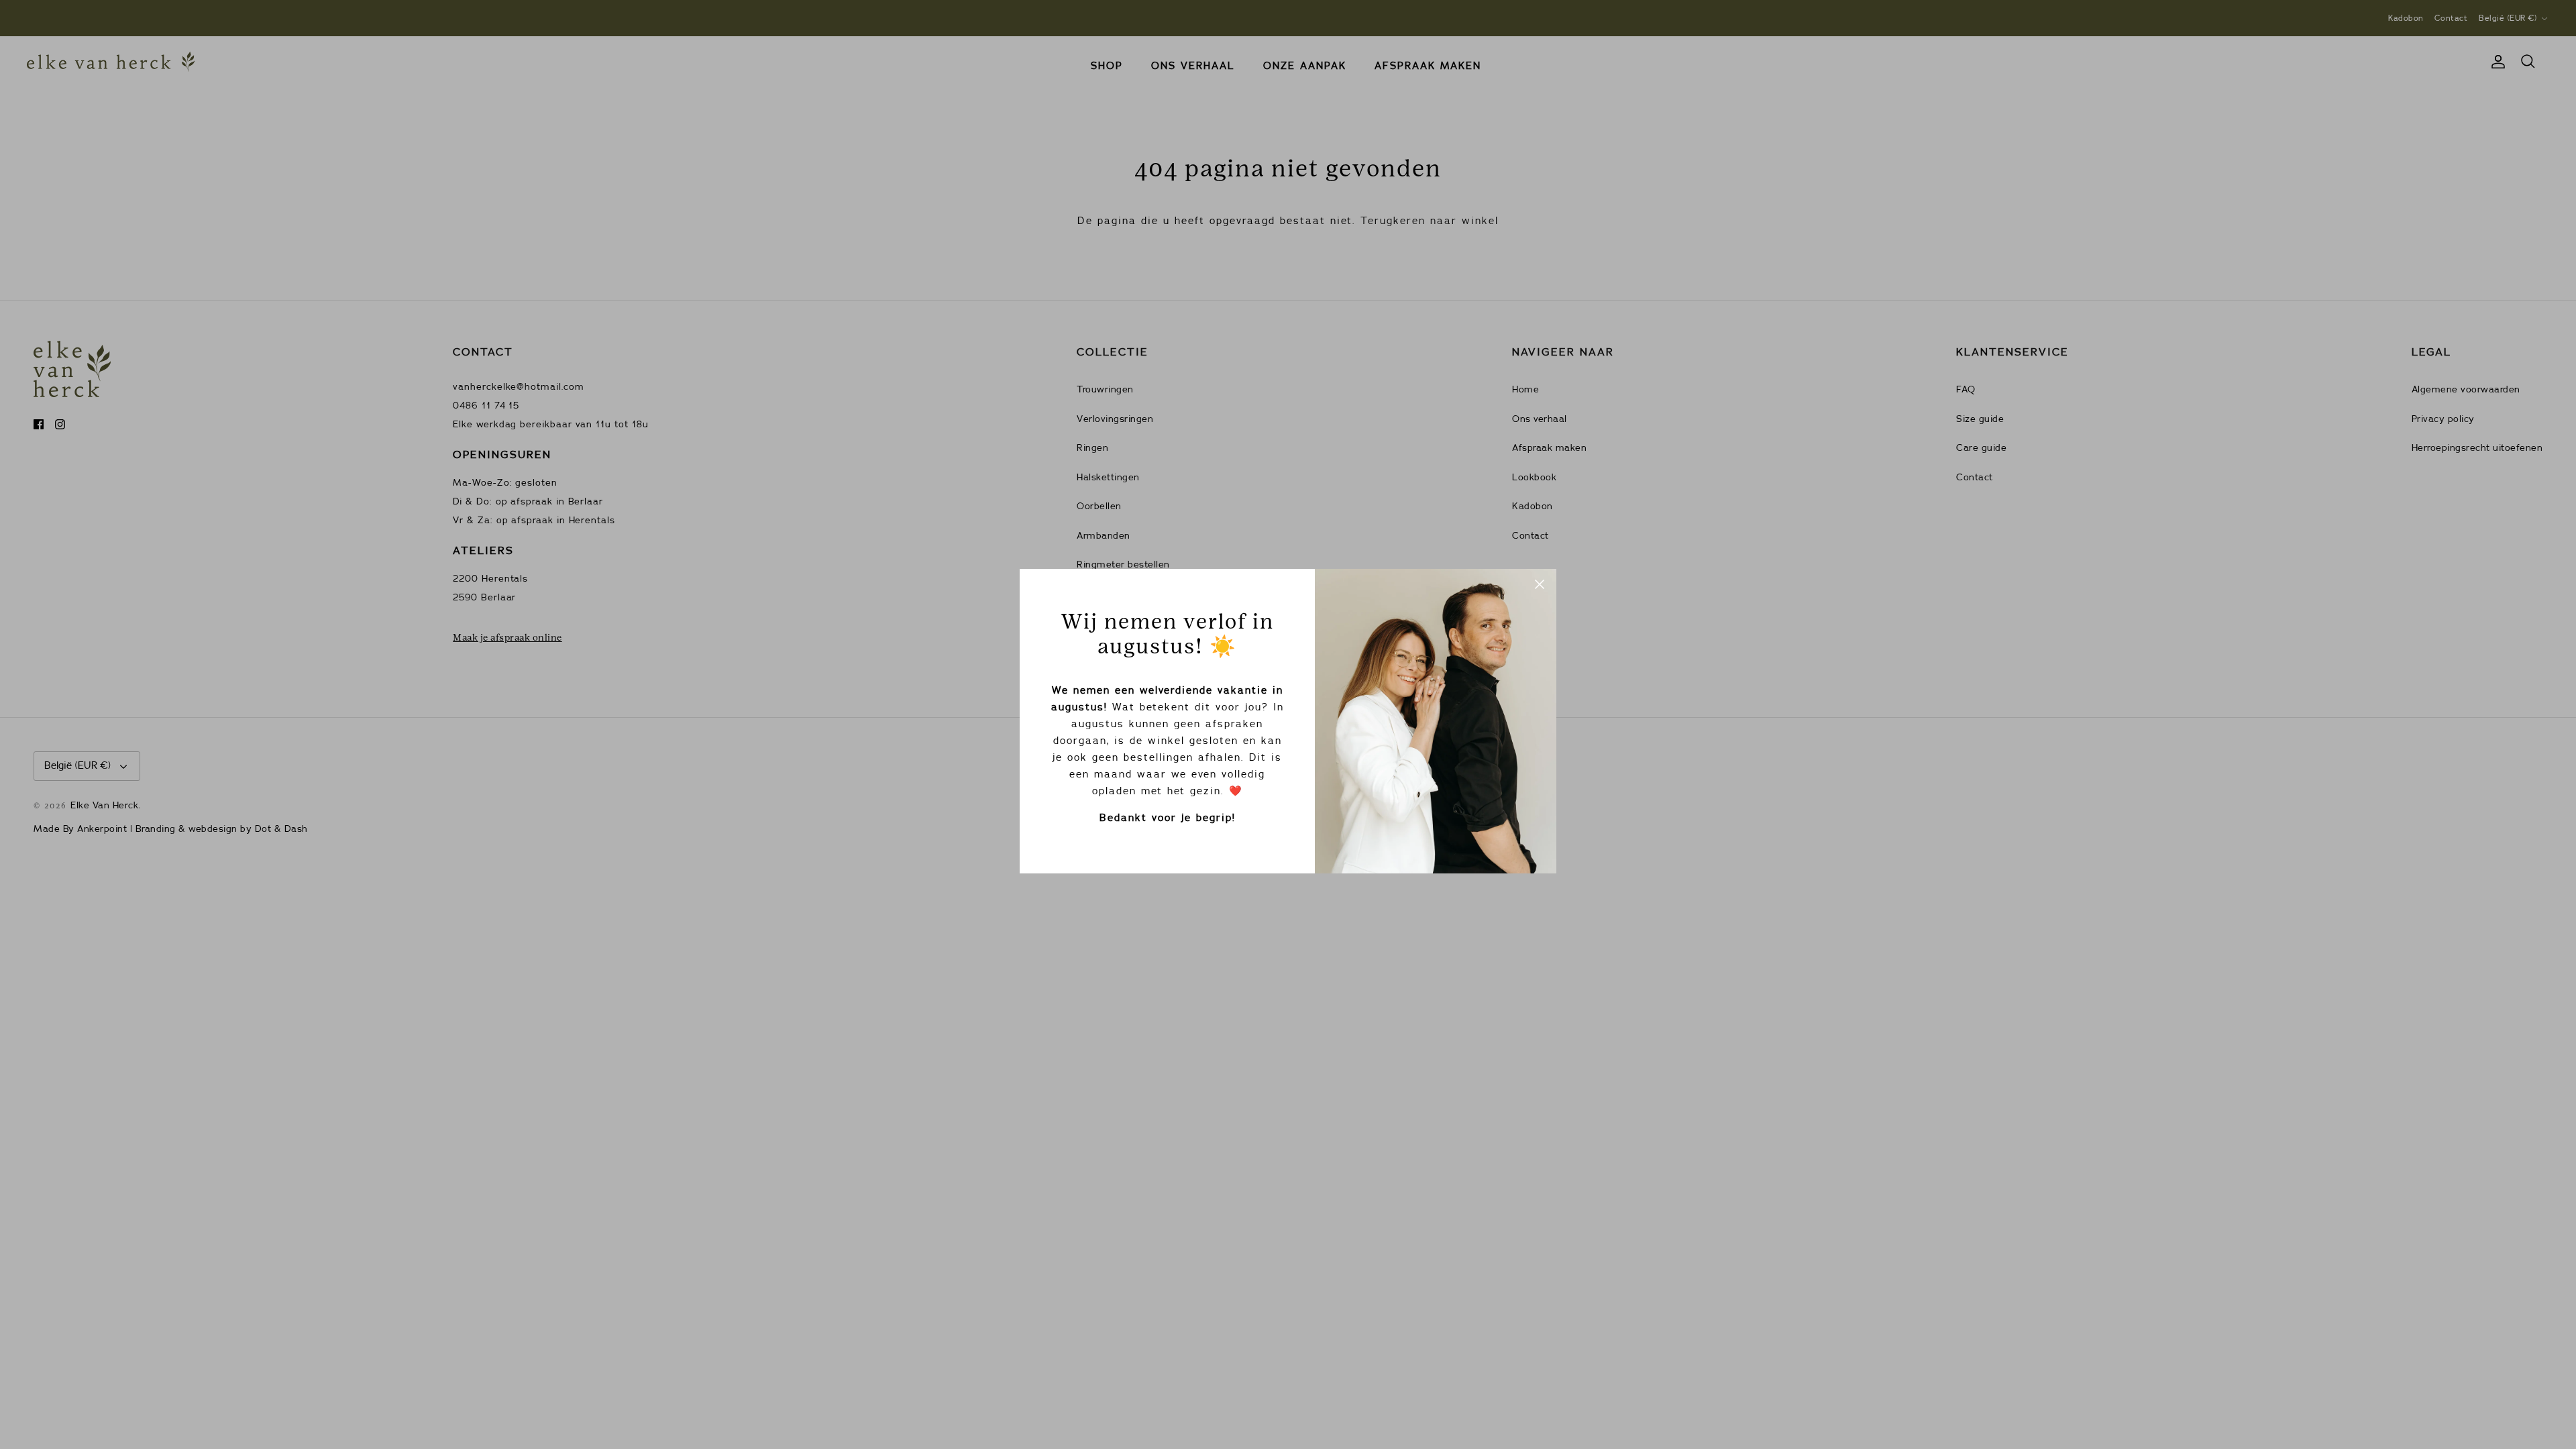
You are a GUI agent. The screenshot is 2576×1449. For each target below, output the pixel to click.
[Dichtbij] (1540, 586)
